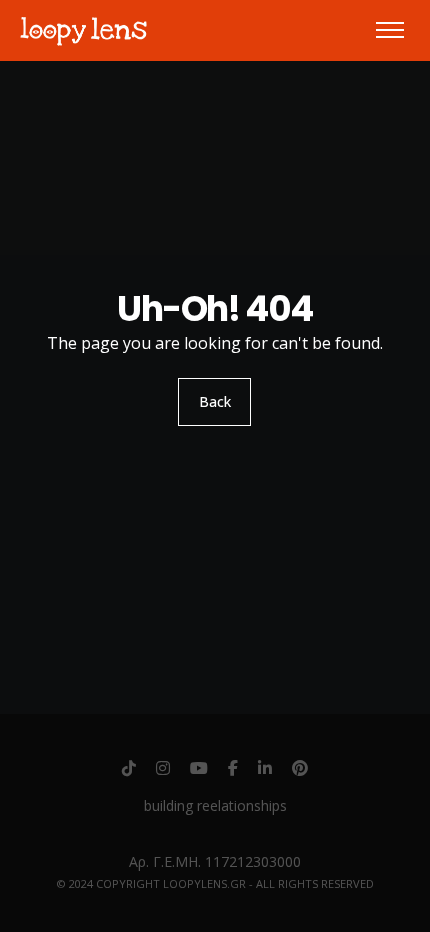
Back (215, 401)
